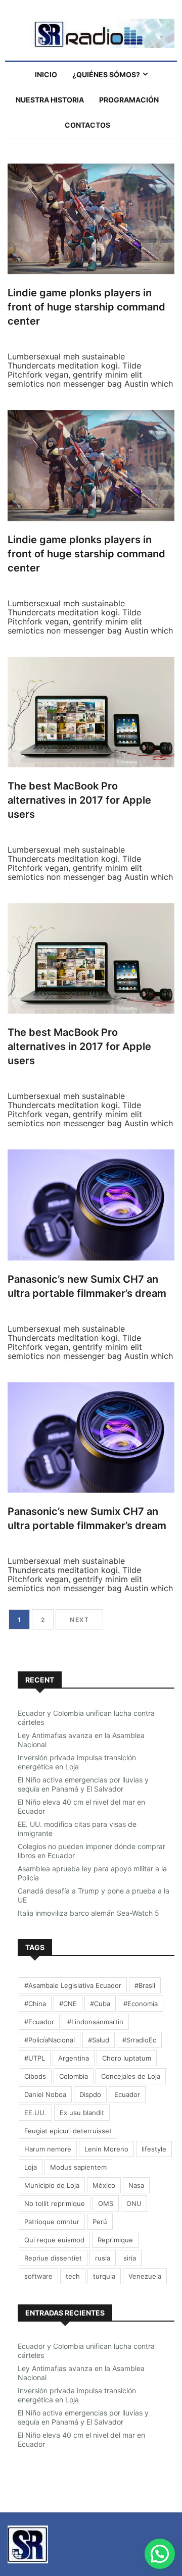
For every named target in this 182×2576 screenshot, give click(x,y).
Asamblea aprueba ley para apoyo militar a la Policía (92, 1873)
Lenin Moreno (106, 2149)
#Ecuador (39, 2022)
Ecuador (127, 2094)
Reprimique (115, 2240)
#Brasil (145, 1985)
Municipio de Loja (52, 2185)
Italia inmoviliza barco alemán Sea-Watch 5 (88, 1913)
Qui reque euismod (54, 2240)
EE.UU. (35, 2113)
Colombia (74, 2076)
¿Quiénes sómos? (106, 74)
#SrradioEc (139, 2040)
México (104, 2185)
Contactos (87, 125)
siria (130, 2258)
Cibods (35, 2076)
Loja (31, 2167)
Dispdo (90, 2094)
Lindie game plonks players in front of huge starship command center (86, 307)
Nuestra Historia (50, 100)
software (38, 2276)
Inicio (46, 74)
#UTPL (35, 2058)
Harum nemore (48, 2149)
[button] (160, 2554)
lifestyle (154, 2149)
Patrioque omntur (52, 2222)
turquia (104, 2276)
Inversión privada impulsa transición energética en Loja (77, 1762)
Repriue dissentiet (53, 2258)
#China (35, 2004)
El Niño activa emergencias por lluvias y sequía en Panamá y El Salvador (83, 1784)
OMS (106, 2203)
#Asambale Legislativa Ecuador (73, 1985)
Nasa (136, 2185)
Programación (129, 100)
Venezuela (145, 2276)
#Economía (141, 2004)
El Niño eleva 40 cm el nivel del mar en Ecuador (81, 1806)
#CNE (68, 2004)
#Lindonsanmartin (95, 2022)
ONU (134, 2203)
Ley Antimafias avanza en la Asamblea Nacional (81, 1740)
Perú (100, 2222)
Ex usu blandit (82, 2113)
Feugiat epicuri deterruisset (68, 2131)
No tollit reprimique (55, 2203)
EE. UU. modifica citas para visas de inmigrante (77, 1829)
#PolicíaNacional (50, 2040)
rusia (103, 2258)
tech (73, 2276)
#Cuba (100, 2004)
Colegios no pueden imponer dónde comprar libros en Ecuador (92, 1851)
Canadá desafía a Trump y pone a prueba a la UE (94, 1895)
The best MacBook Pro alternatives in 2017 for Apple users (79, 800)
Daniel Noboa (45, 2094)
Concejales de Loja (131, 2076)
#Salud (99, 2040)
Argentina (74, 2058)
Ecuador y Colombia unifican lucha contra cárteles (86, 1718)
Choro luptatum (127, 2058)
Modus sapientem (78, 2167)
